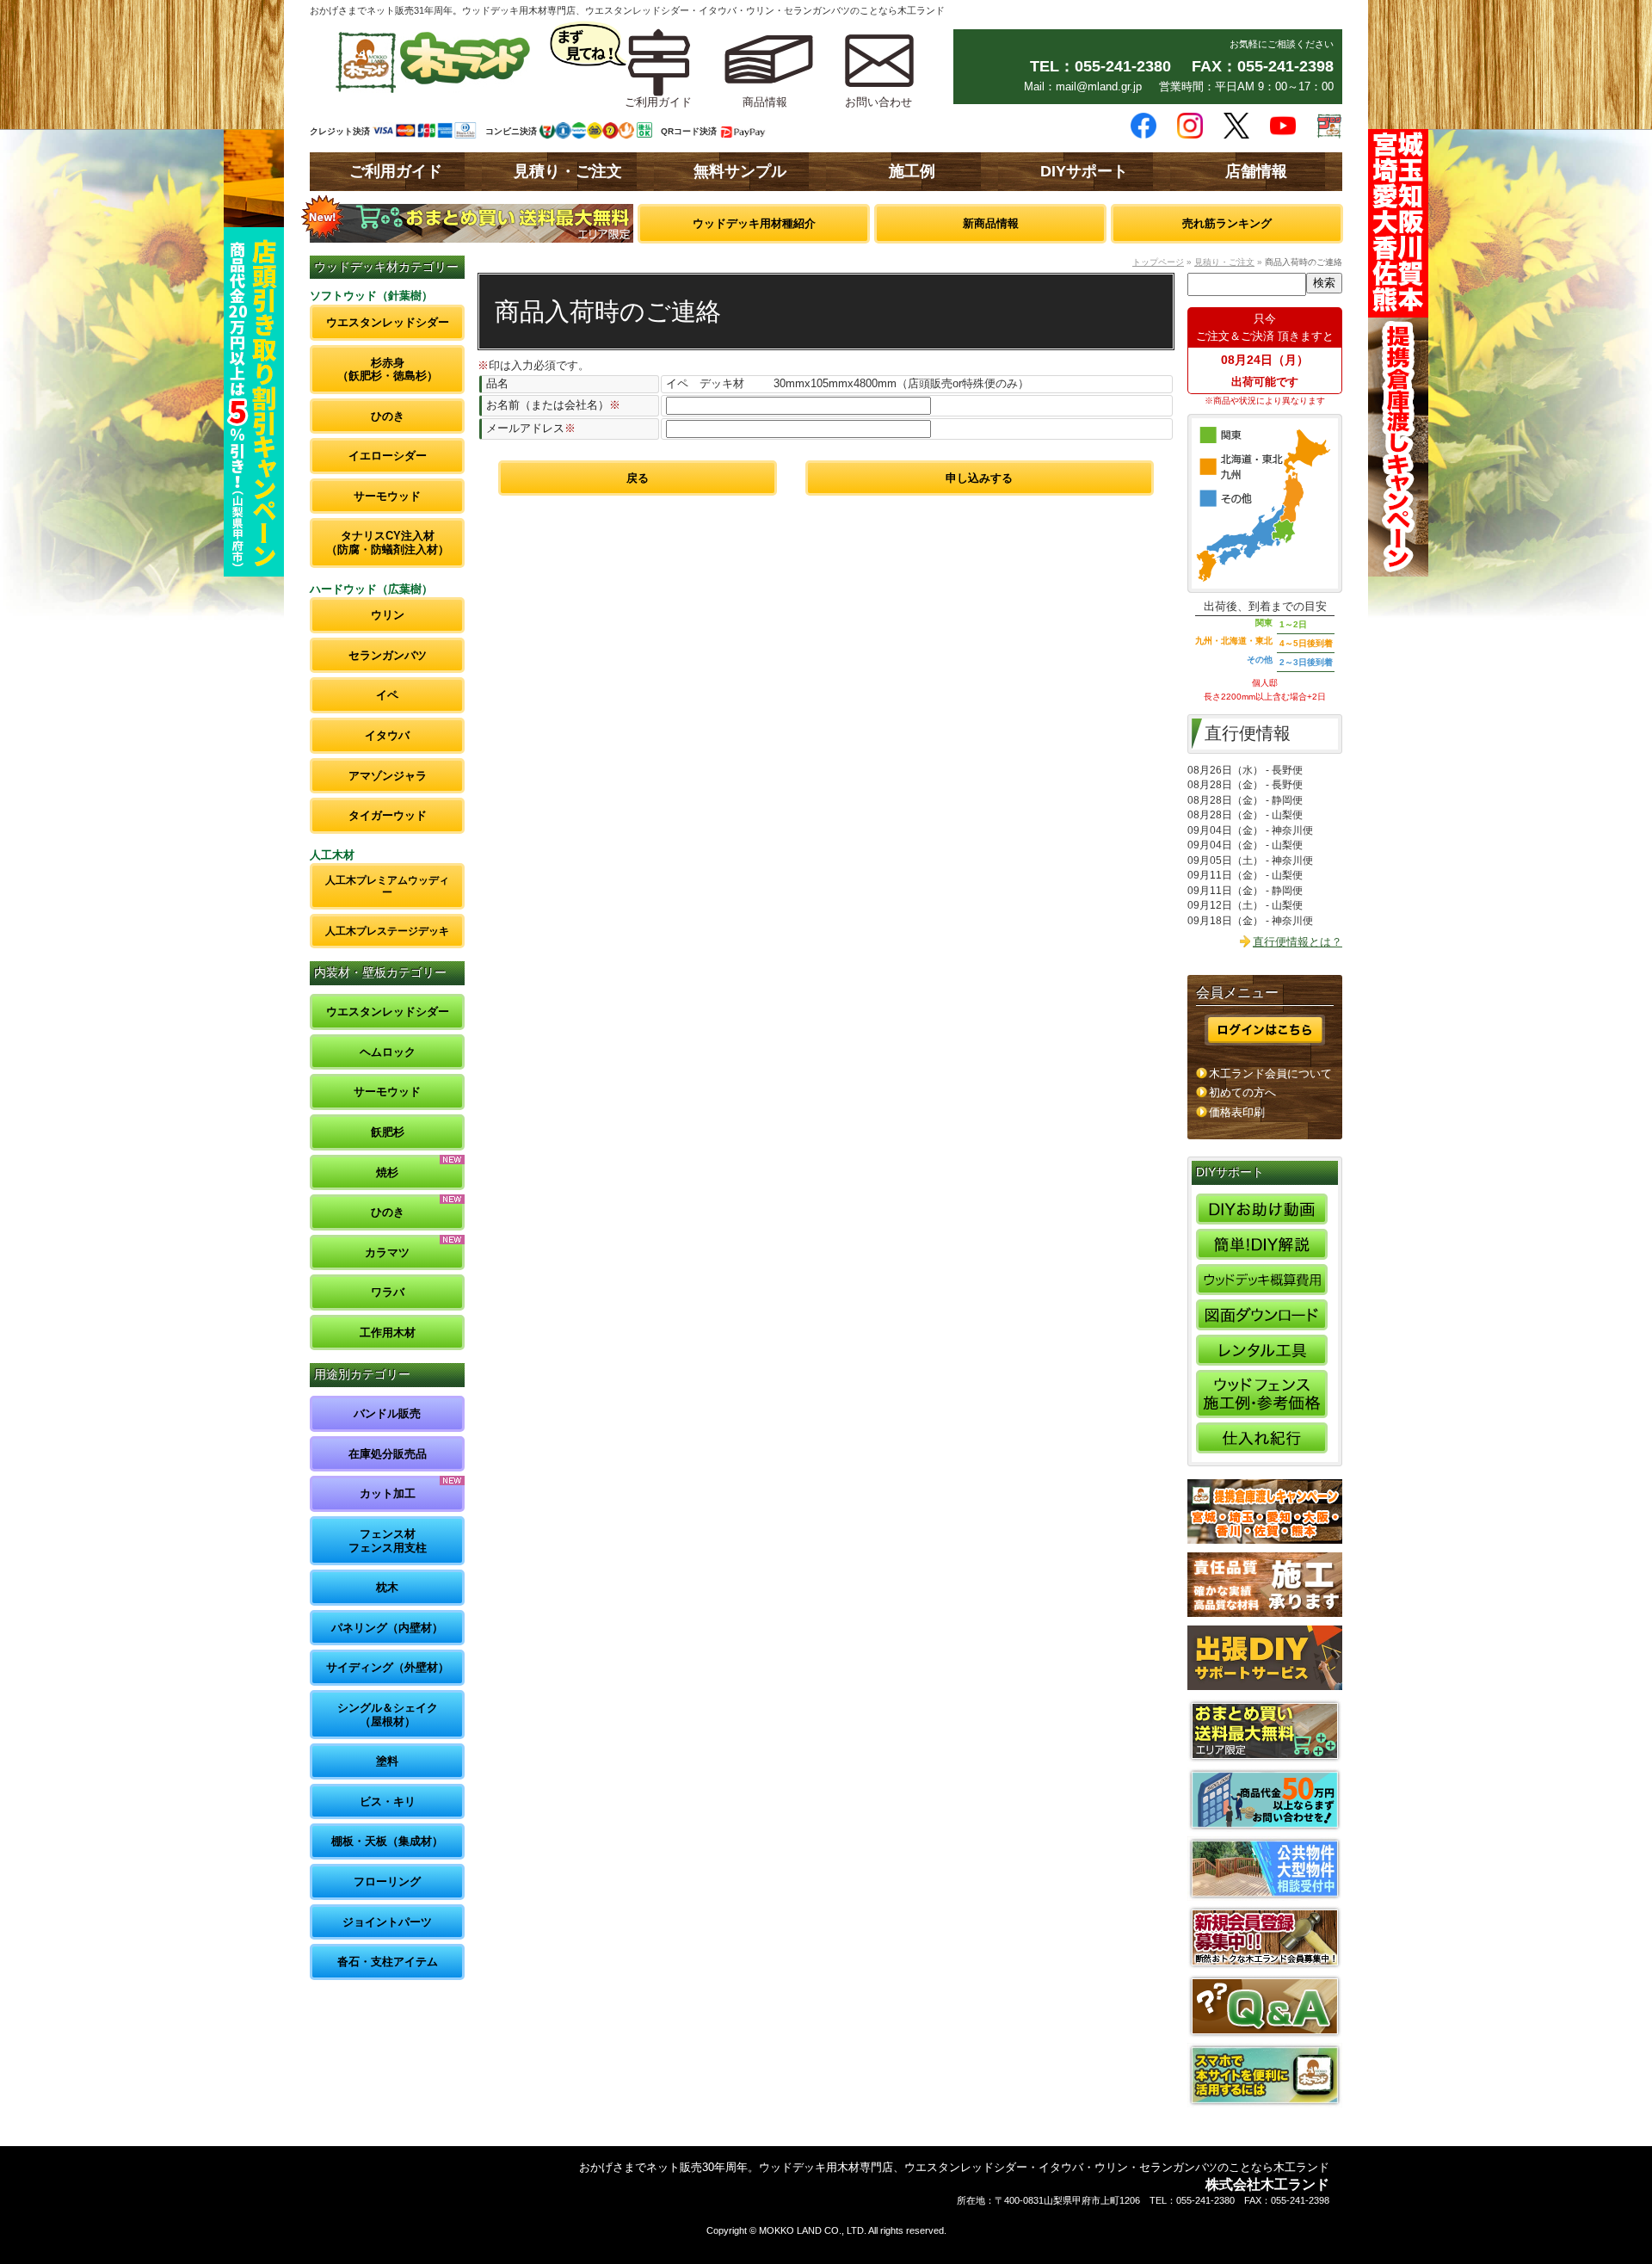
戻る (638, 478)
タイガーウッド (388, 815)
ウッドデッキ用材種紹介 (754, 223)
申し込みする (979, 478)
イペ (387, 695)
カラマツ (387, 1252)
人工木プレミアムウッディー (387, 886)
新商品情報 (991, 223)
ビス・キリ (388, 1801)
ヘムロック (388, 1052)
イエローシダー (388, 456)
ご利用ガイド (396, 171)
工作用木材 (388, 1332)
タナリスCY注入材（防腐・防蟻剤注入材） (388, 543)
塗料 (387, 1761)
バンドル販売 (387, 1413)
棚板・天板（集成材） (387, 1841)
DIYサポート (1084, 171)
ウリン (388, 615)
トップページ (1158, 262)
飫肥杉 (388, 1132)
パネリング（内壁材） (387, 1628)
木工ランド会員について (1270, 1073)
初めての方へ (1242, 1092)
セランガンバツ (388, 655)
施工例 (912, 171)
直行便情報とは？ (1298, 942)
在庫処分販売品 (388, 1454)
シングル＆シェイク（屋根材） (388, 1715)
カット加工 (388, 1493)
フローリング (387, 1882)
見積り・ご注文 (568, 171)
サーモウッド (387, 496)
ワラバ (388, 1292)
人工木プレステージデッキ (387, 931)
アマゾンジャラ (388, 776)
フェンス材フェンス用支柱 (388, 1541)
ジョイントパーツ (387, 1922)
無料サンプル (740, 171)
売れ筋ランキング (1227, 223)
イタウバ (387, 735)
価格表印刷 (1237, 1112)
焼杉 (387, 1172)
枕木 (387, 1587)
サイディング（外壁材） (388, 1667)
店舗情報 (1256, 171)
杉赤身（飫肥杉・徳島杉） (388, 370)
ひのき (388, 416)
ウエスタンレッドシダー (388, 322)
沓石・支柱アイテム (388, 1962)
